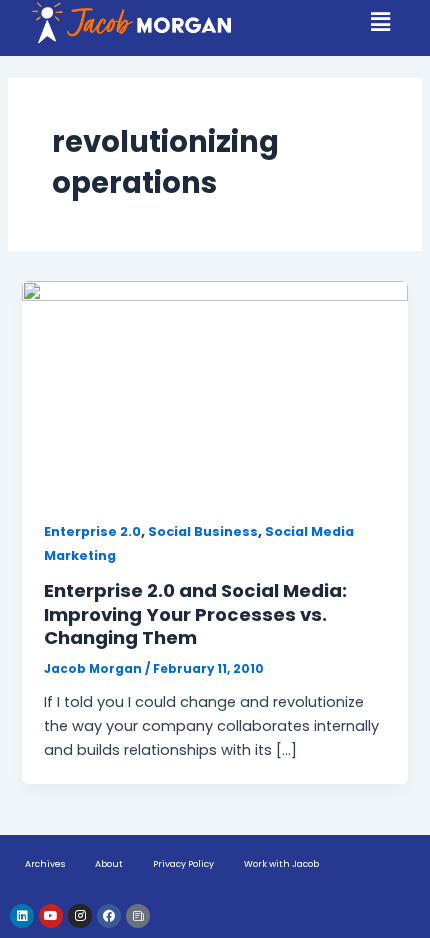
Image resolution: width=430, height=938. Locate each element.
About (109, 864)
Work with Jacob (281, 864)
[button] (381, 22)
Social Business (203, 531)
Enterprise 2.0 (92, 531)
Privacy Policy (183, 864)
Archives (45, 864)
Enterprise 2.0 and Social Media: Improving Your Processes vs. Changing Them (195, 614)
